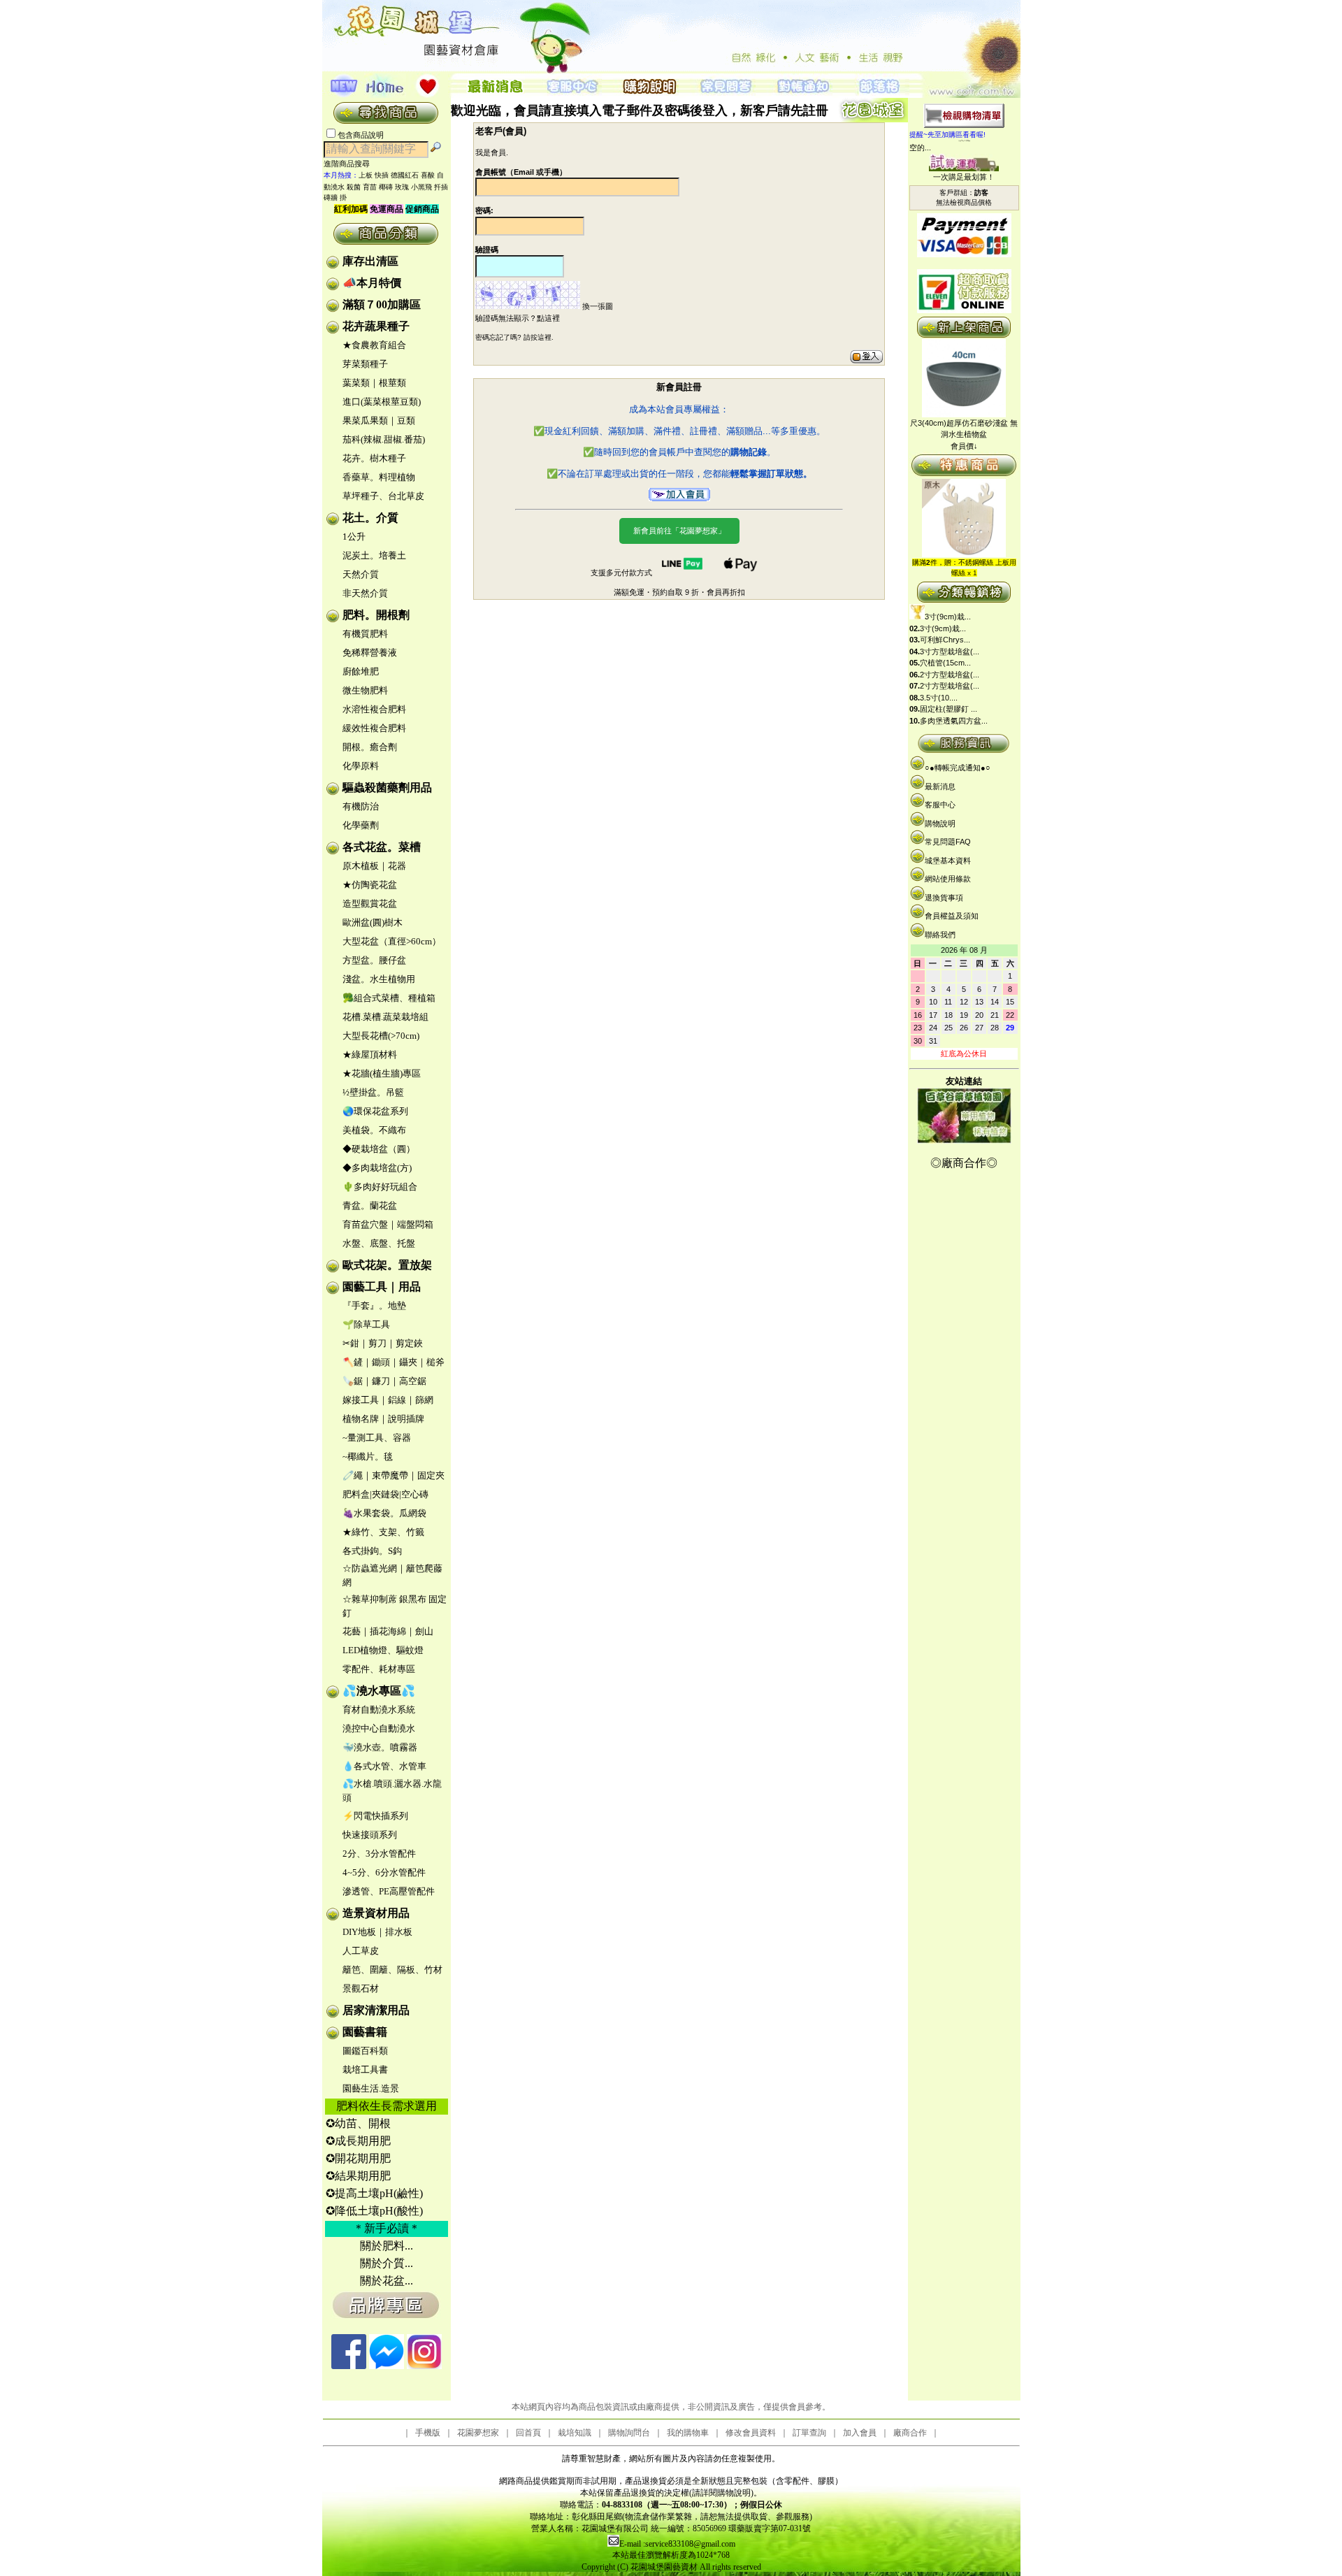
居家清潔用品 (376, 2010)
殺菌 (354, 187)
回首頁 (528, 2433)
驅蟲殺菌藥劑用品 (387, 787)
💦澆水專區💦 (379, 1691)
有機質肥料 (365, 634)
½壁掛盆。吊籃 (373, 1092)
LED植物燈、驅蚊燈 (383, 1650)
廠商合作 (910, 2433)
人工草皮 (361, 1951)
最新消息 (940, 786)
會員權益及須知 (952, 916)
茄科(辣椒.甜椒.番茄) (384, 439)
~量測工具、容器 (377, 1438)
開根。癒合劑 (370, 747)
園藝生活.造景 (371, 2088)
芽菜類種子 (365, 364)
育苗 (370, 187)
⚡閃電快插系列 (375, 1816)
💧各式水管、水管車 (384, 1766)
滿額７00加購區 (382, 304)
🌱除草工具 (366, 1324)
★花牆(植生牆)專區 (382, 1073)
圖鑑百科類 (365, 2051)
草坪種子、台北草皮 (383, 496)
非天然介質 (365, 593)
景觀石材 (361, 1988)
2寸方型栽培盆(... (950, 675)
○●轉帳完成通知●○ (958, 768)
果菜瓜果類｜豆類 (379, 420)
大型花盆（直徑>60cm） (392, 941)
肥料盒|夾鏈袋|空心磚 (385, 1494)
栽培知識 (575, 2433)
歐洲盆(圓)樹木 (373, 922)
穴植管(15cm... (945, 663)
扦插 (441, 187)
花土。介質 (370, 518)
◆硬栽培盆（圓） (379, 1149)
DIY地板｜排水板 (377, 1932)
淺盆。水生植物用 (379, 979)
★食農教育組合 (374, 345)
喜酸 (428, 175)
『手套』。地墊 (374, 1305)
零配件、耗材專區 (379, 1669)
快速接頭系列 (370, 1835)
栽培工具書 (365, 2070)
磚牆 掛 (335, 197)
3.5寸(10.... (939, 698)
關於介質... (387, 2263)
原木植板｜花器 (374, 866)
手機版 (428, 2433)
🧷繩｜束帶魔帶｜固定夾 (394, 1475)
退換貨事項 (944, 898)
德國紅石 (405, 175)
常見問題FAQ (948, 842)
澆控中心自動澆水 (379, 1728)
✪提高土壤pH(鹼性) (374, 2193)
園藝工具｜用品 (382, 1287)
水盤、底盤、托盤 (379, 1243)
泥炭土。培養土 (374, 555)
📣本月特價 (372, 283)
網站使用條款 (948, 879)
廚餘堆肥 (361, 671)
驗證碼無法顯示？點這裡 (518, 318)
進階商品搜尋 (351, 164)
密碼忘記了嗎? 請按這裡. (514, 337)
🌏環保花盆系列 (375, 1111)
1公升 (354, 537)
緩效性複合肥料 (374, 728)
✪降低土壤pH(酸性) (374, 2211)
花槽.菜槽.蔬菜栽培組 (385, 1017)
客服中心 (940, 805)
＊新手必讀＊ (387, 2228)
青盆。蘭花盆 (370, 1206)
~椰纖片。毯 (368, 1456)
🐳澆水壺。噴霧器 (380, 1747)
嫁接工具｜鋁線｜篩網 (388, 1400)
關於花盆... (387, 2281)
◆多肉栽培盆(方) (377, 1168)
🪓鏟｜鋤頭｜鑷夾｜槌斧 (394, 1362)
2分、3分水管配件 (379, 1854)
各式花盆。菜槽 (382, 847)
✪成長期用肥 (358, 2141)
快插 (382, 175)
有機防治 (361, 806)
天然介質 (361, 574)
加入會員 (860, 2433)
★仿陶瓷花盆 (370, 885)
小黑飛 (421, 187)
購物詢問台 (629, 2433)
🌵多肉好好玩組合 (380, 1187)
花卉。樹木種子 (374, 458)
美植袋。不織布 (374, 1130)
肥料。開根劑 (376, 615)
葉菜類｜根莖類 (374, 383)
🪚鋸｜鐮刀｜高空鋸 (384, 1381)
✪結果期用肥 (358, 2176)
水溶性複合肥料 (374, 709)
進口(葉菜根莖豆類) (382, 402)
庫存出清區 (370, 261)
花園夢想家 (478, 2433)
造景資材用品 (376, 1913)
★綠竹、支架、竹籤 (383, 1532)
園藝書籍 (365, 2032)
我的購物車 (688, 2433)
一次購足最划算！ (964, 177)
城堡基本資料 (948, 861)
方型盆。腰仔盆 (374, 960)
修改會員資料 (751, 2433)
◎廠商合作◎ (964, 1163)
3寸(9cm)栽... (948, 617)
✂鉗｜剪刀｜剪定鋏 (383, 1343)
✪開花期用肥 (358, 2158)
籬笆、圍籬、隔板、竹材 (392, 1970)
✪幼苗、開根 (358, 2123)
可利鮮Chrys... (945, 640)
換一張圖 (598, 306)
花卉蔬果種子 (376, 326)
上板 (366, 175)
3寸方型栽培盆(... (950, 652)
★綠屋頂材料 (370, 1055)
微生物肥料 (365, 690)
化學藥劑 (361, 825)
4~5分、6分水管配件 (384, 1872)
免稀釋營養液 (370, 653)
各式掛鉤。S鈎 (372, 1551)
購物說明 (940, 823)
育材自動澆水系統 (379, 1710)
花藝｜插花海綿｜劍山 (388, 1631)
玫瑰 (402, 187)
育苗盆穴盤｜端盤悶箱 (388, 1224)
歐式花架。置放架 (387, 1265)
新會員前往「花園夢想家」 (679, 531)
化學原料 (361, 766)
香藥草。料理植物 (379, 477)
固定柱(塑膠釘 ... (948, 709)
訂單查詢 (809, 2433)
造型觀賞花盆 (370, 904)
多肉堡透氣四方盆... (954, 721)
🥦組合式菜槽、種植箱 (389, 998)
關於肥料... (387, 2246)
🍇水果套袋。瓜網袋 (384, 1513)
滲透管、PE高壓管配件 (389, 1891)
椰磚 (386, 187)
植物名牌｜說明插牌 (383, 1419)
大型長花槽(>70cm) (381, 1036)
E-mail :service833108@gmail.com (677, 2544)
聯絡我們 (940, 935)
